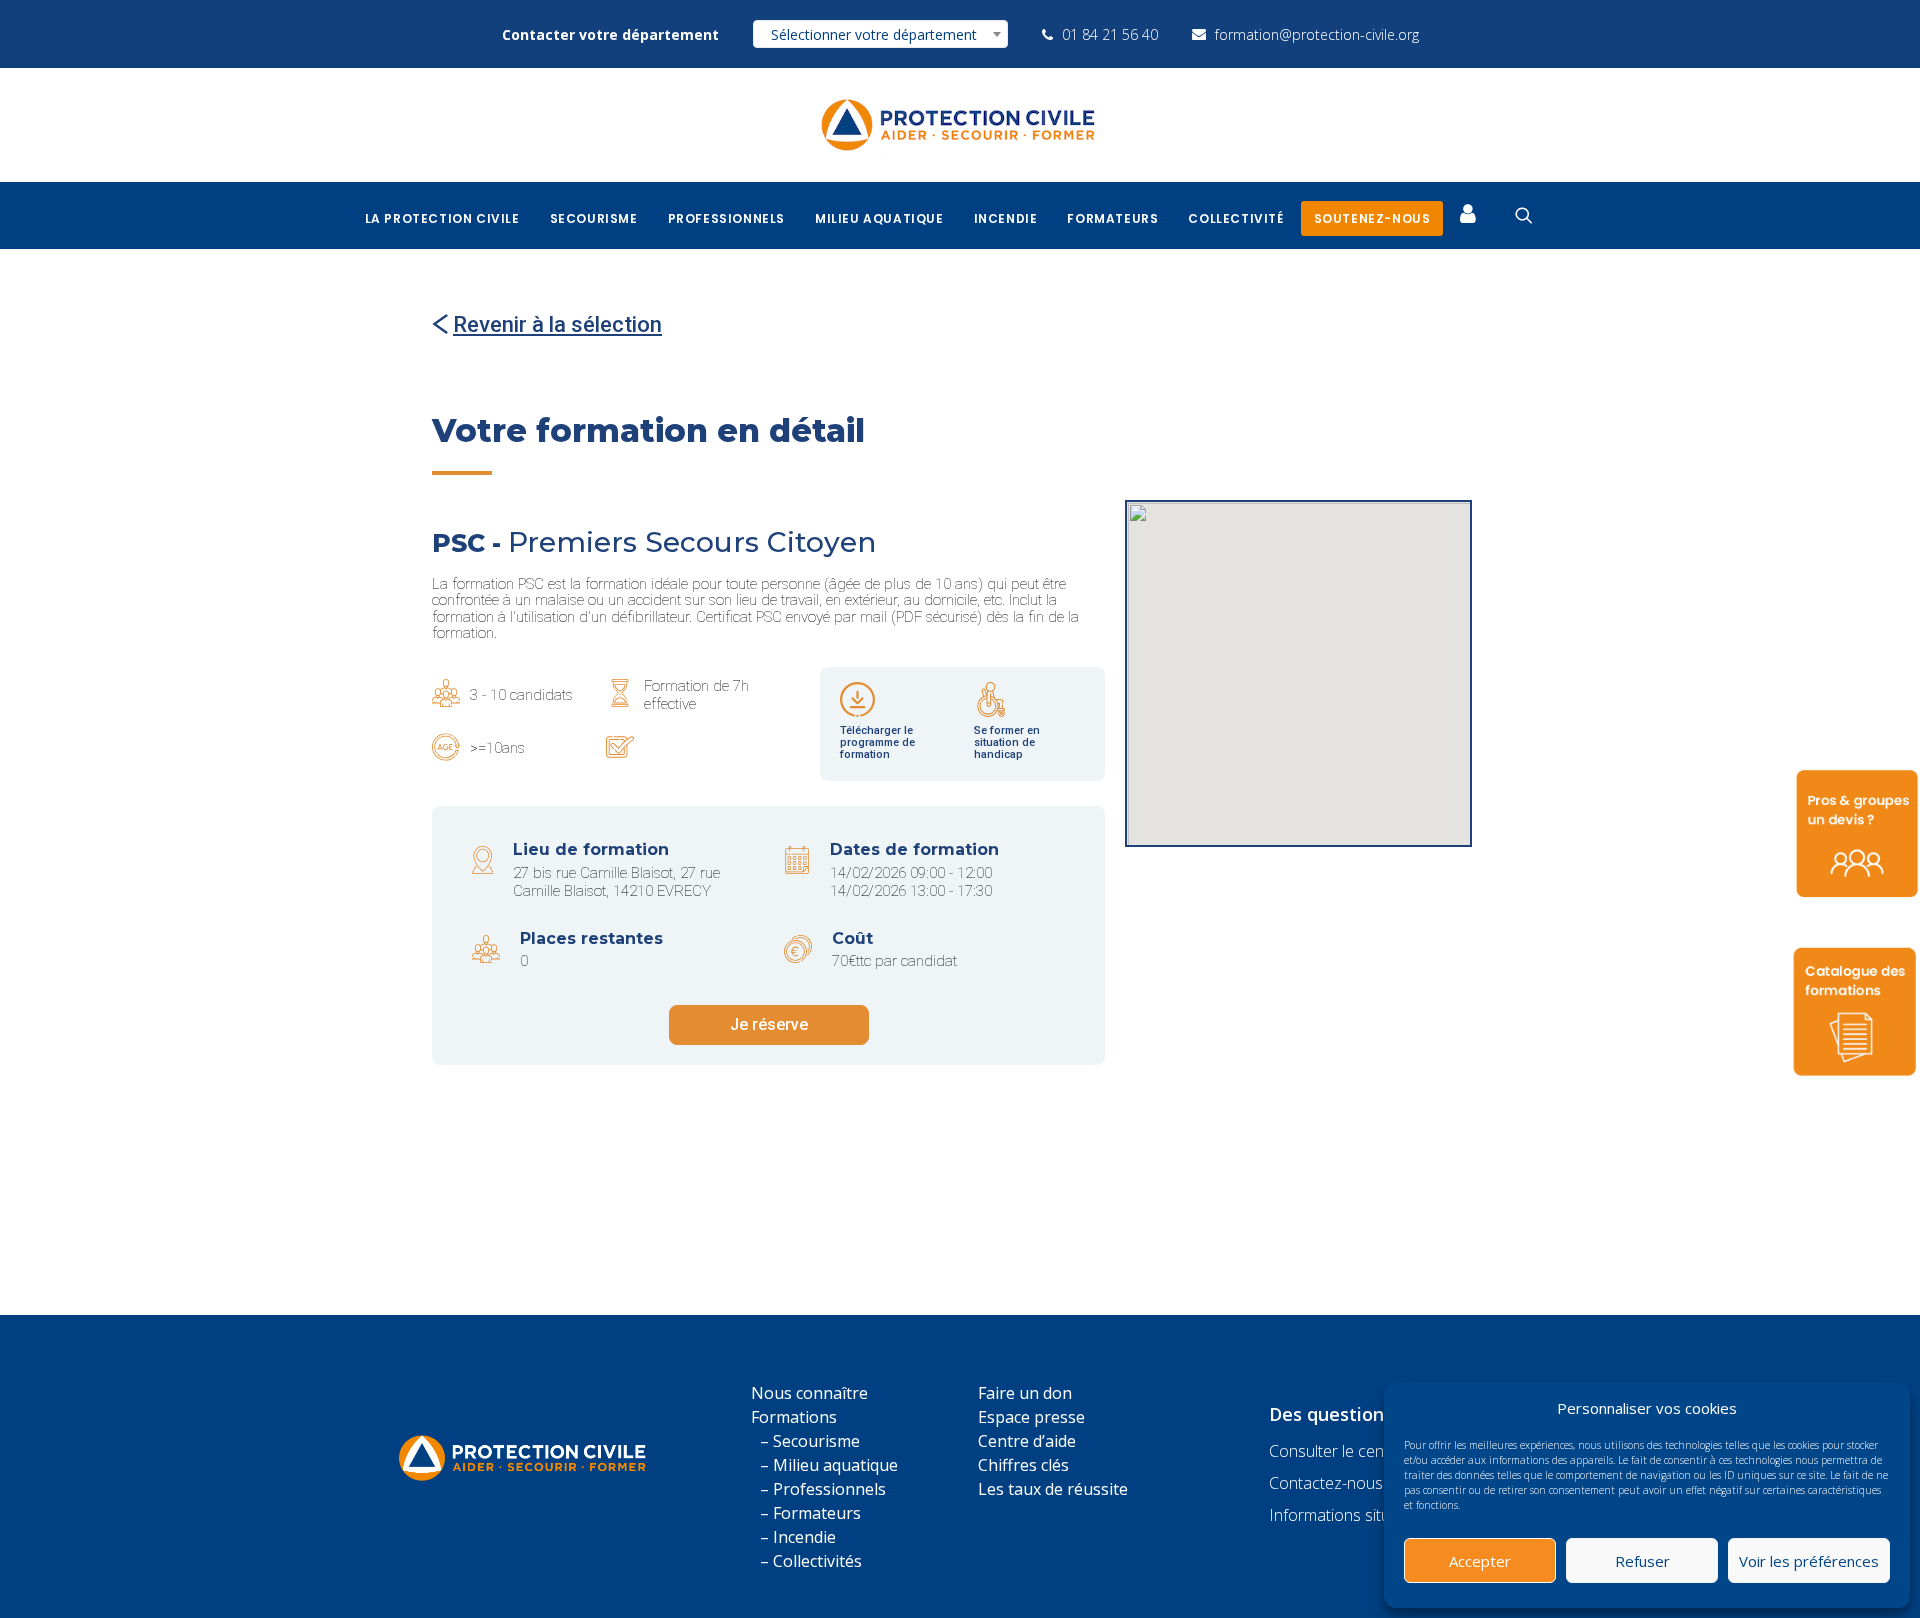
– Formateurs (810, 1513)
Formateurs (1112, 218)
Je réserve (769, 1024)
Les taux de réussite (1053, 1489)
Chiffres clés (1023, 1465)
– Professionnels (823, 1489)
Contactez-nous (1326, 1483)
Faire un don (1025, 1393)
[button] (1880, 1408)
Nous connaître (809, 1393)
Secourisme (594, 218)
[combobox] (880, 34)
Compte (1472, 212)
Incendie (1006, 218)
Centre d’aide (1027, 1441)
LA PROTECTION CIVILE (442, 218)
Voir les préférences (1809, 1561)
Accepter (1480, 1561)
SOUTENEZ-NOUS (1372, 218)
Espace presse (1031, 1417)
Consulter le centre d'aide (1359, 1451)
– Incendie (798, 1537)
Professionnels (726, 218)
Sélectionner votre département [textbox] (874, 34)
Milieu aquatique (879, 218)
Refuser (1642, 1561)
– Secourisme (810, 1441)
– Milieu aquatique (829, 1465)
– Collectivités (811, 1561)
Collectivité (1235, 218)
